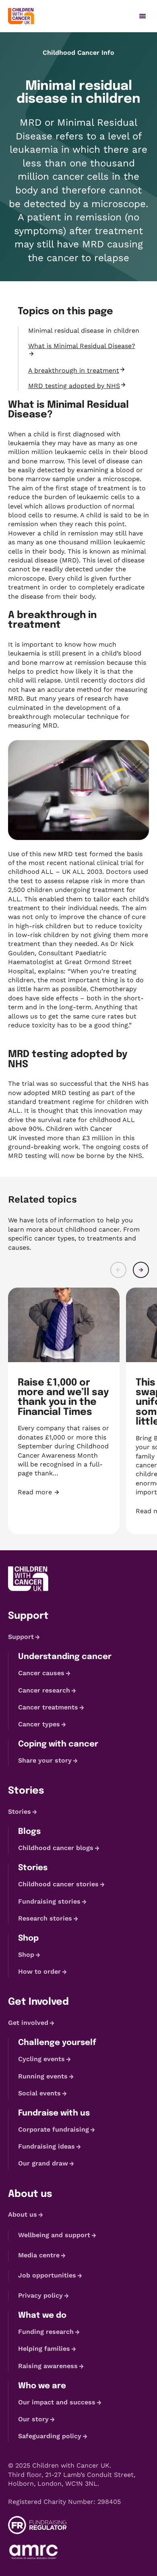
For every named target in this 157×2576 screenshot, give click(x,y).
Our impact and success (57, 2402)
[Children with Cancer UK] (21, 16)
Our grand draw (43, 2163)
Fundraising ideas (46, 2146)
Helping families (44, 2349)
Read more (64, 1492)
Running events (43, 2076)
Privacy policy (40, 2295)
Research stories (45, 1918)
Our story (33, 2419)
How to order (39, 1971)
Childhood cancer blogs (56, 1848)
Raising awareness (48, 2366)
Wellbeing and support (54, 2235)
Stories (20, 1812)
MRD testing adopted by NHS (74, 386)
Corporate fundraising (54, 2129)
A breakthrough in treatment (74, 370)
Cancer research (44, 1690)
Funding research (46, 2332)
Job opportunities (47, 2275)
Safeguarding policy (50, 2436)
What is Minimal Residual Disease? (82, 346)
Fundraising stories (49, 1901)
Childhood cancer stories (58, 1884)
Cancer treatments (48, 1707)
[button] (118, 1270)
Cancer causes (41, 1673)
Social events (39, 2093)
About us (23, 2214)
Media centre (39, 2255)
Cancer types (39, 1724)
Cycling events (41, 2059)
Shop (26, 1955)
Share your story (45, 1760)
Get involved (28, 2023)
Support (21, 1637)
